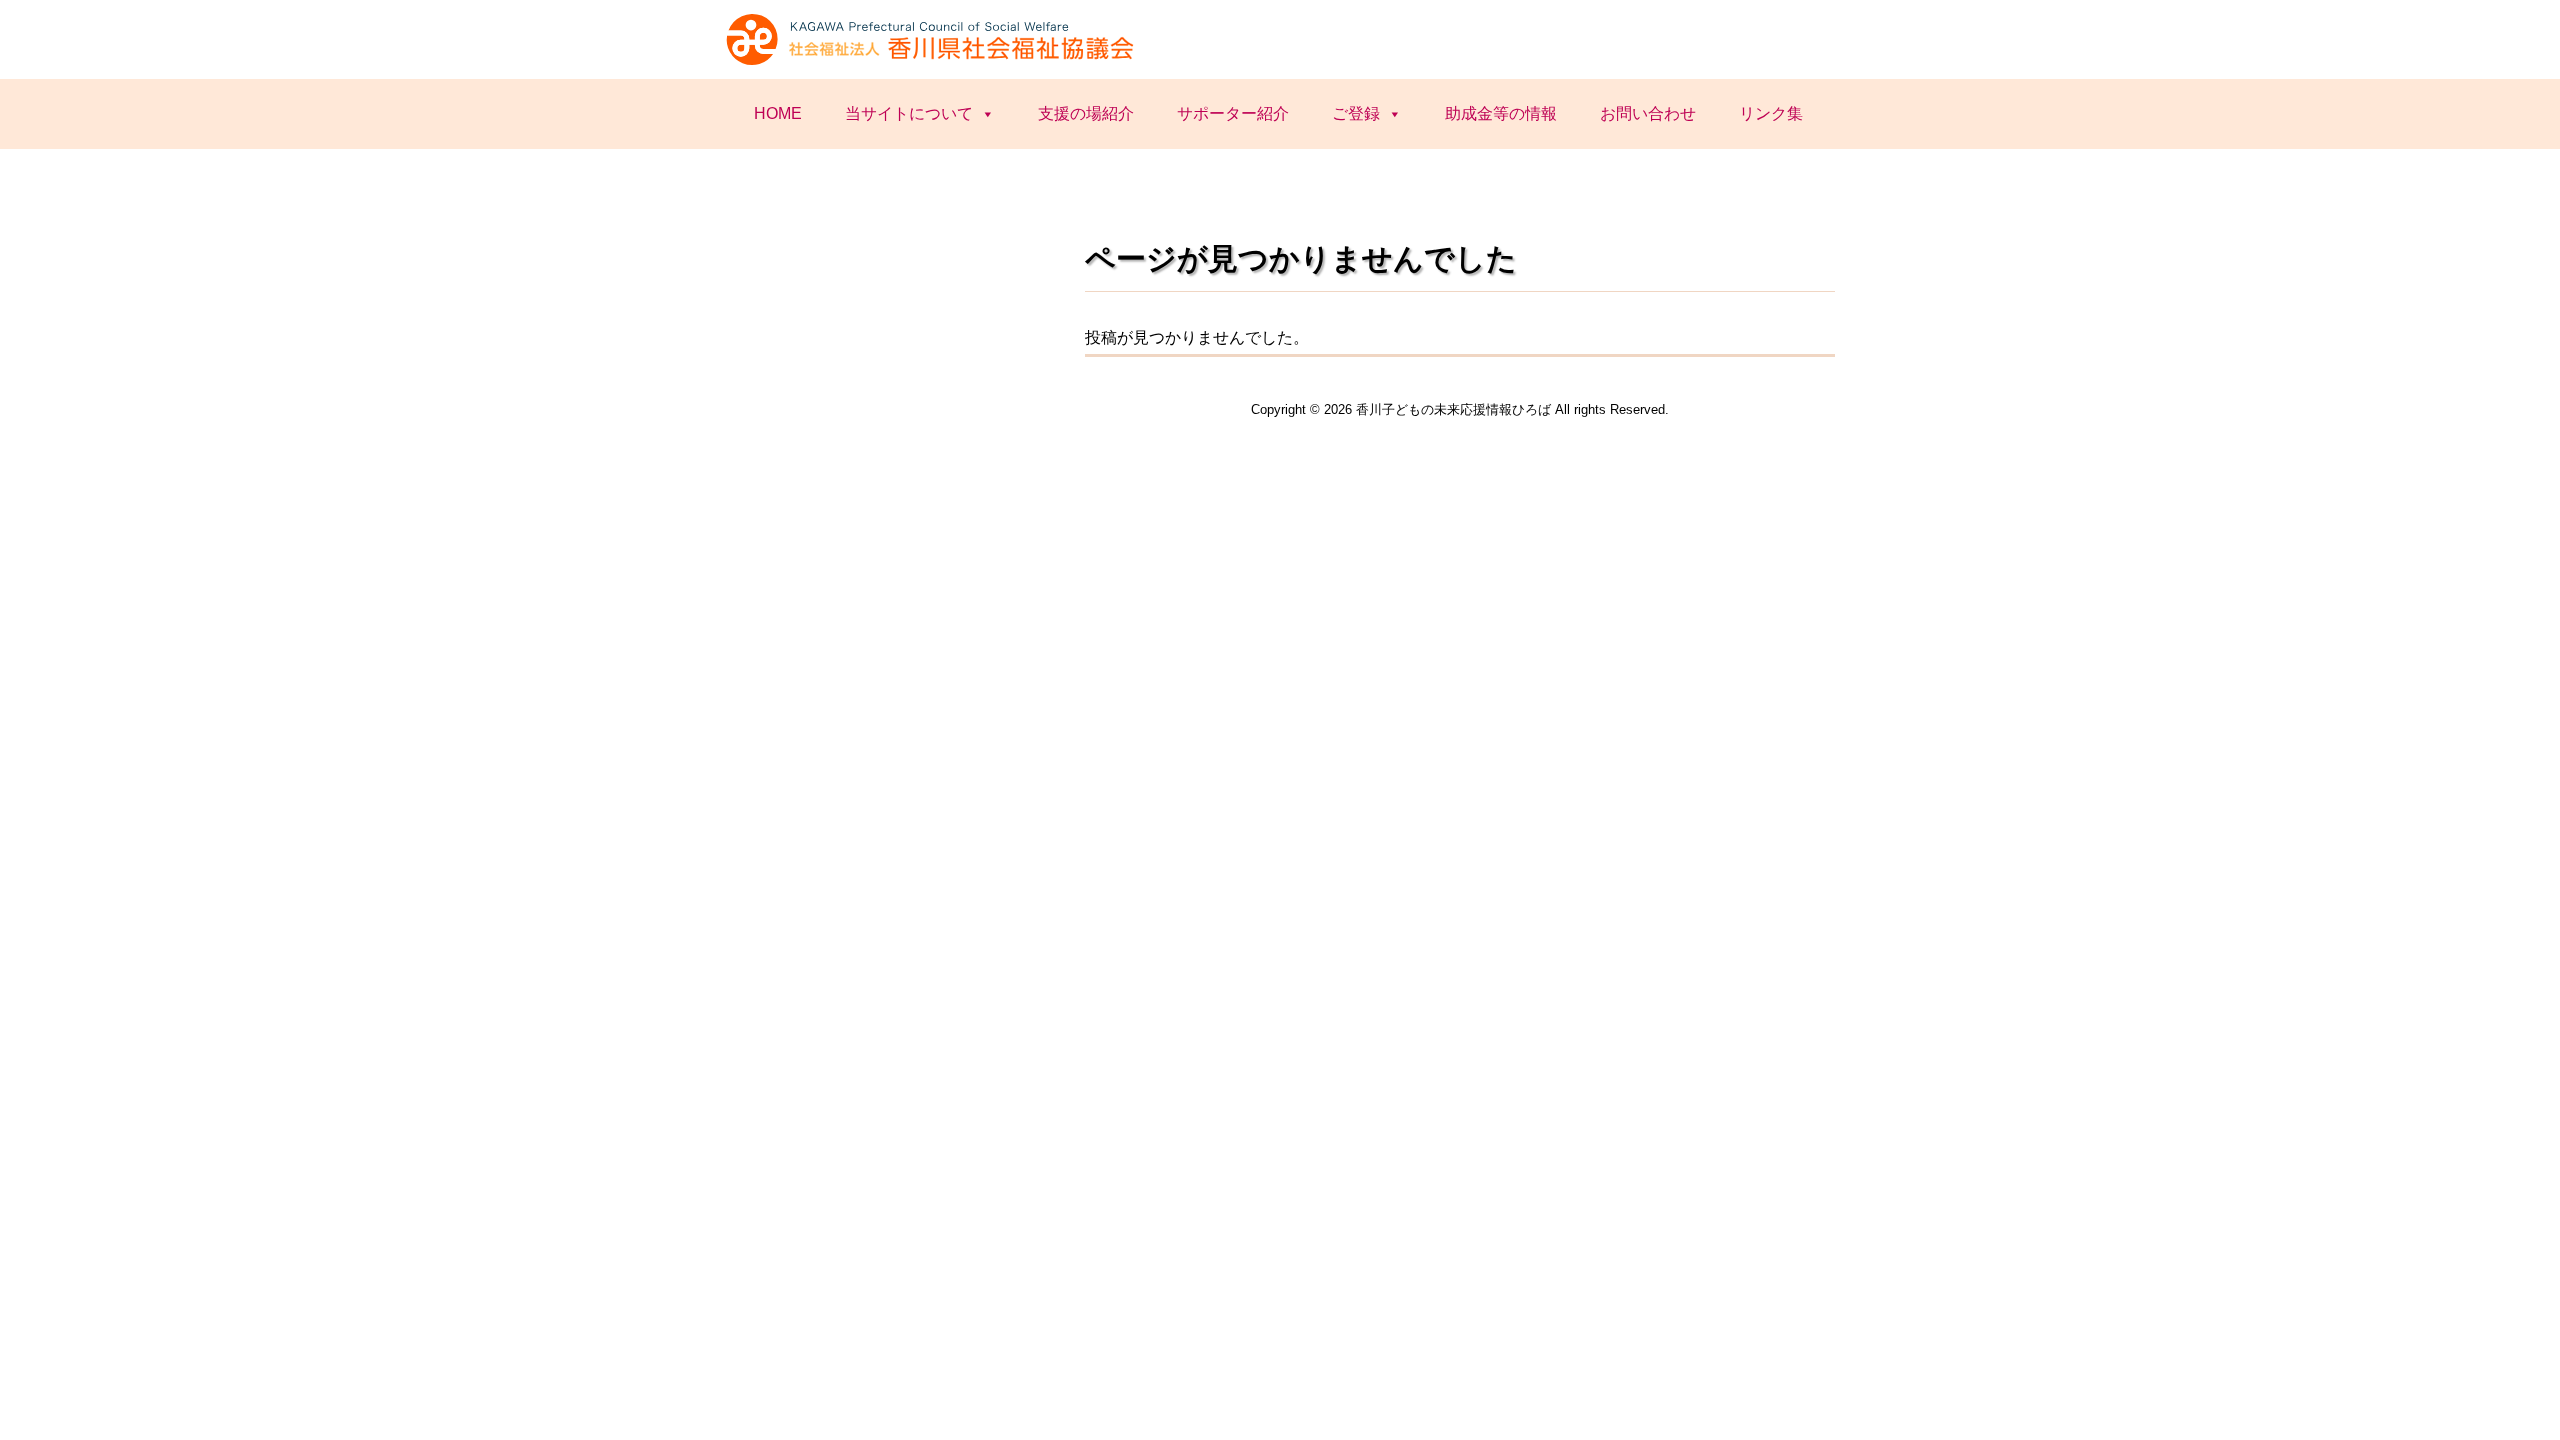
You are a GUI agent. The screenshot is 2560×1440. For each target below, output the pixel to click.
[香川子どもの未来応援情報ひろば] (933, 62)
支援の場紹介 (1086, 113)
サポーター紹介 (1233, 113)
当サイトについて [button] (909, 113)
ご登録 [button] (1356, 113)
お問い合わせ (1648, 113)
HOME (778, 113)
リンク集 (1771, 113)
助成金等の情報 (1501, 113)
